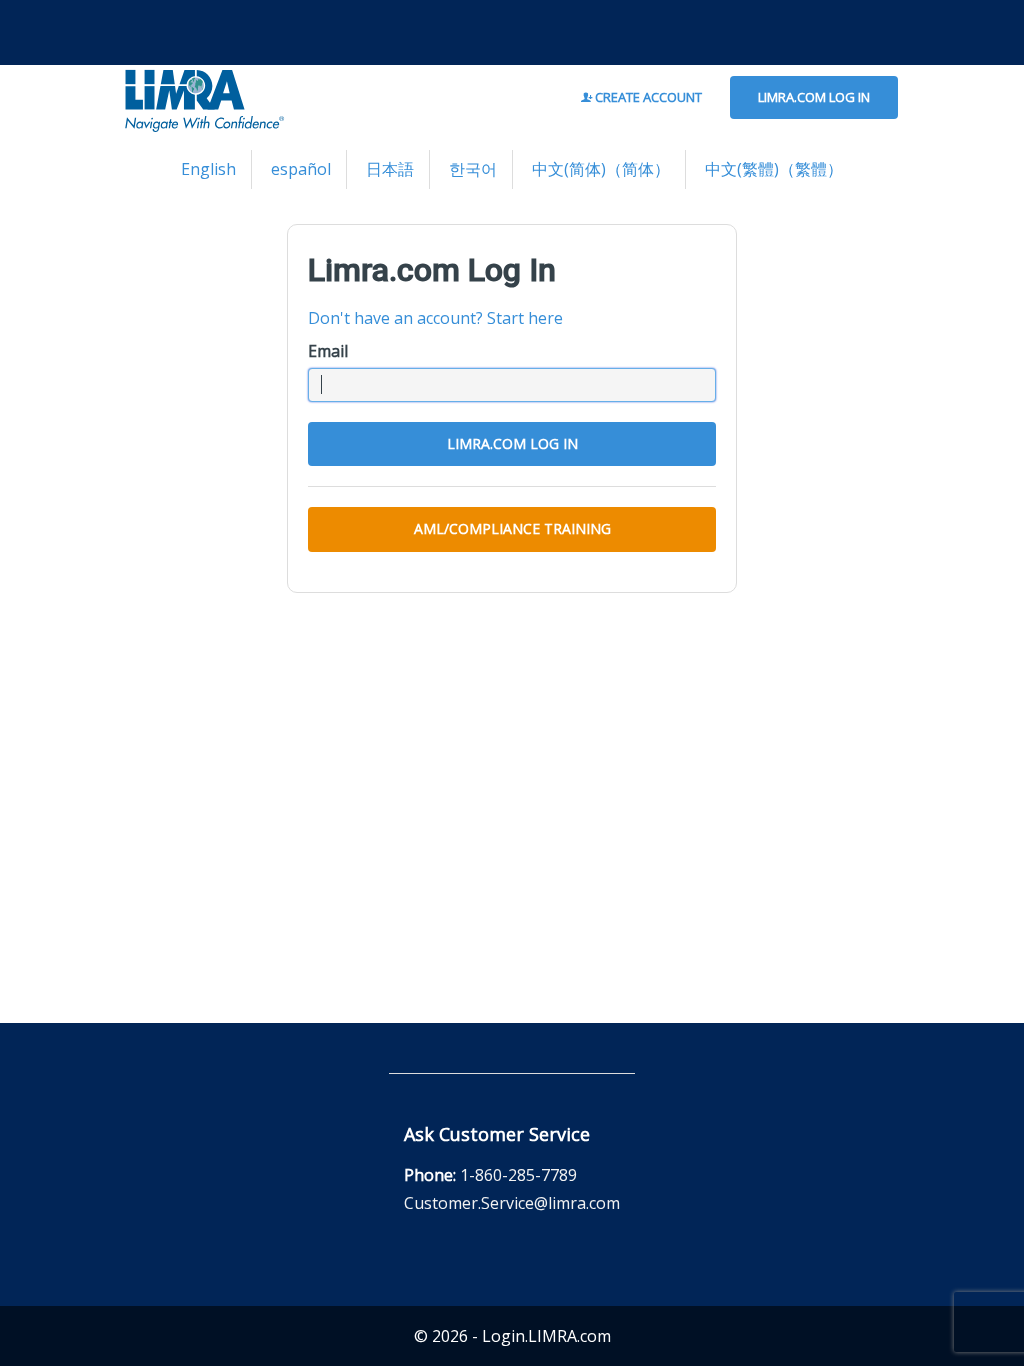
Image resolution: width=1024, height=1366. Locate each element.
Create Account (647, 97)
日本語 (390, 169)
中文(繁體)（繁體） (774, 169)
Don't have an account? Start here (435, 318)
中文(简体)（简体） (601, 169)
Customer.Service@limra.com (512, 1203)
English (208, 169)
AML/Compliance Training (512, 528)
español (301, 169)
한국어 (473, 169)
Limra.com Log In (814, 97)
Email (328, 351)
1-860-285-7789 (518, 1175)
